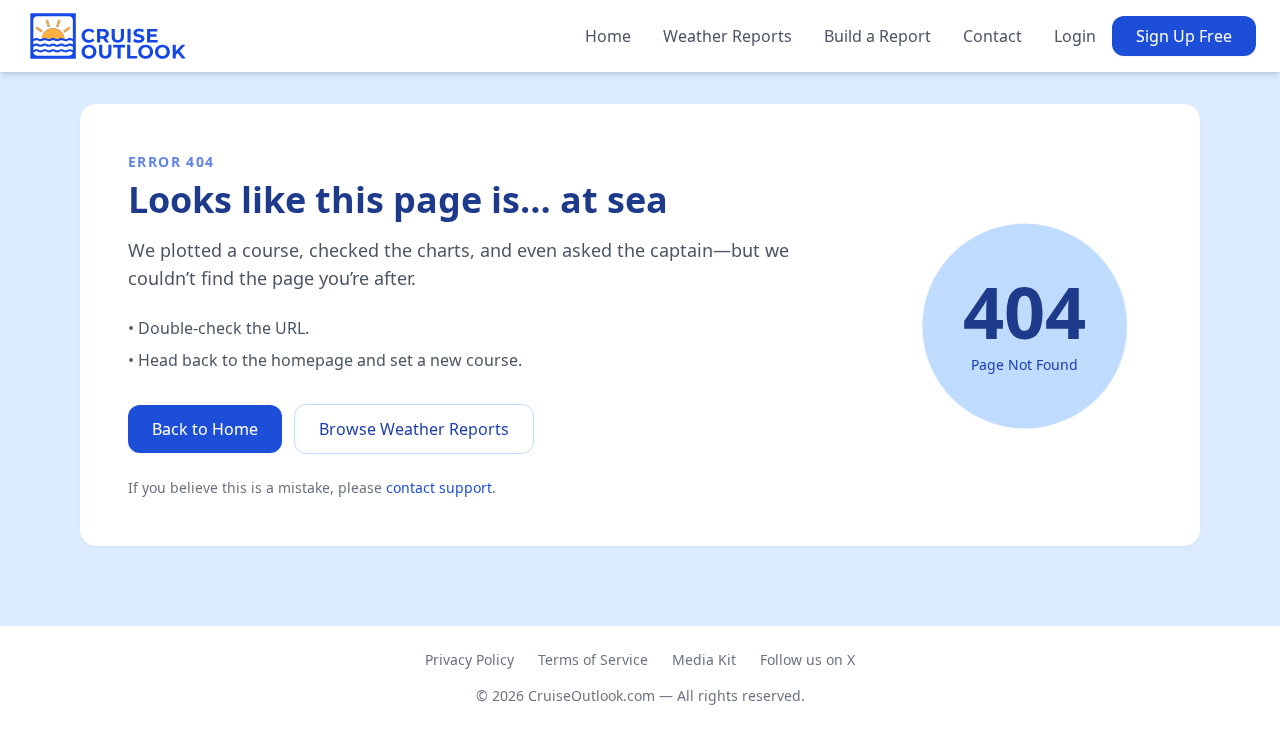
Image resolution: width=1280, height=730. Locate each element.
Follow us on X (807, 659)
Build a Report (877, 36)
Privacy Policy (469, 659)
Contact (992, 36)
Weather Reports (727, 36)
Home (608, 36)
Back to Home (205, 429)
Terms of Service (593, 659)
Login (1075, 36)
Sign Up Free (1184, 36)
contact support (439, 487)
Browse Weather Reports (414, 429)
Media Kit (704, 659)
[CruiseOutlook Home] (108, 36)
